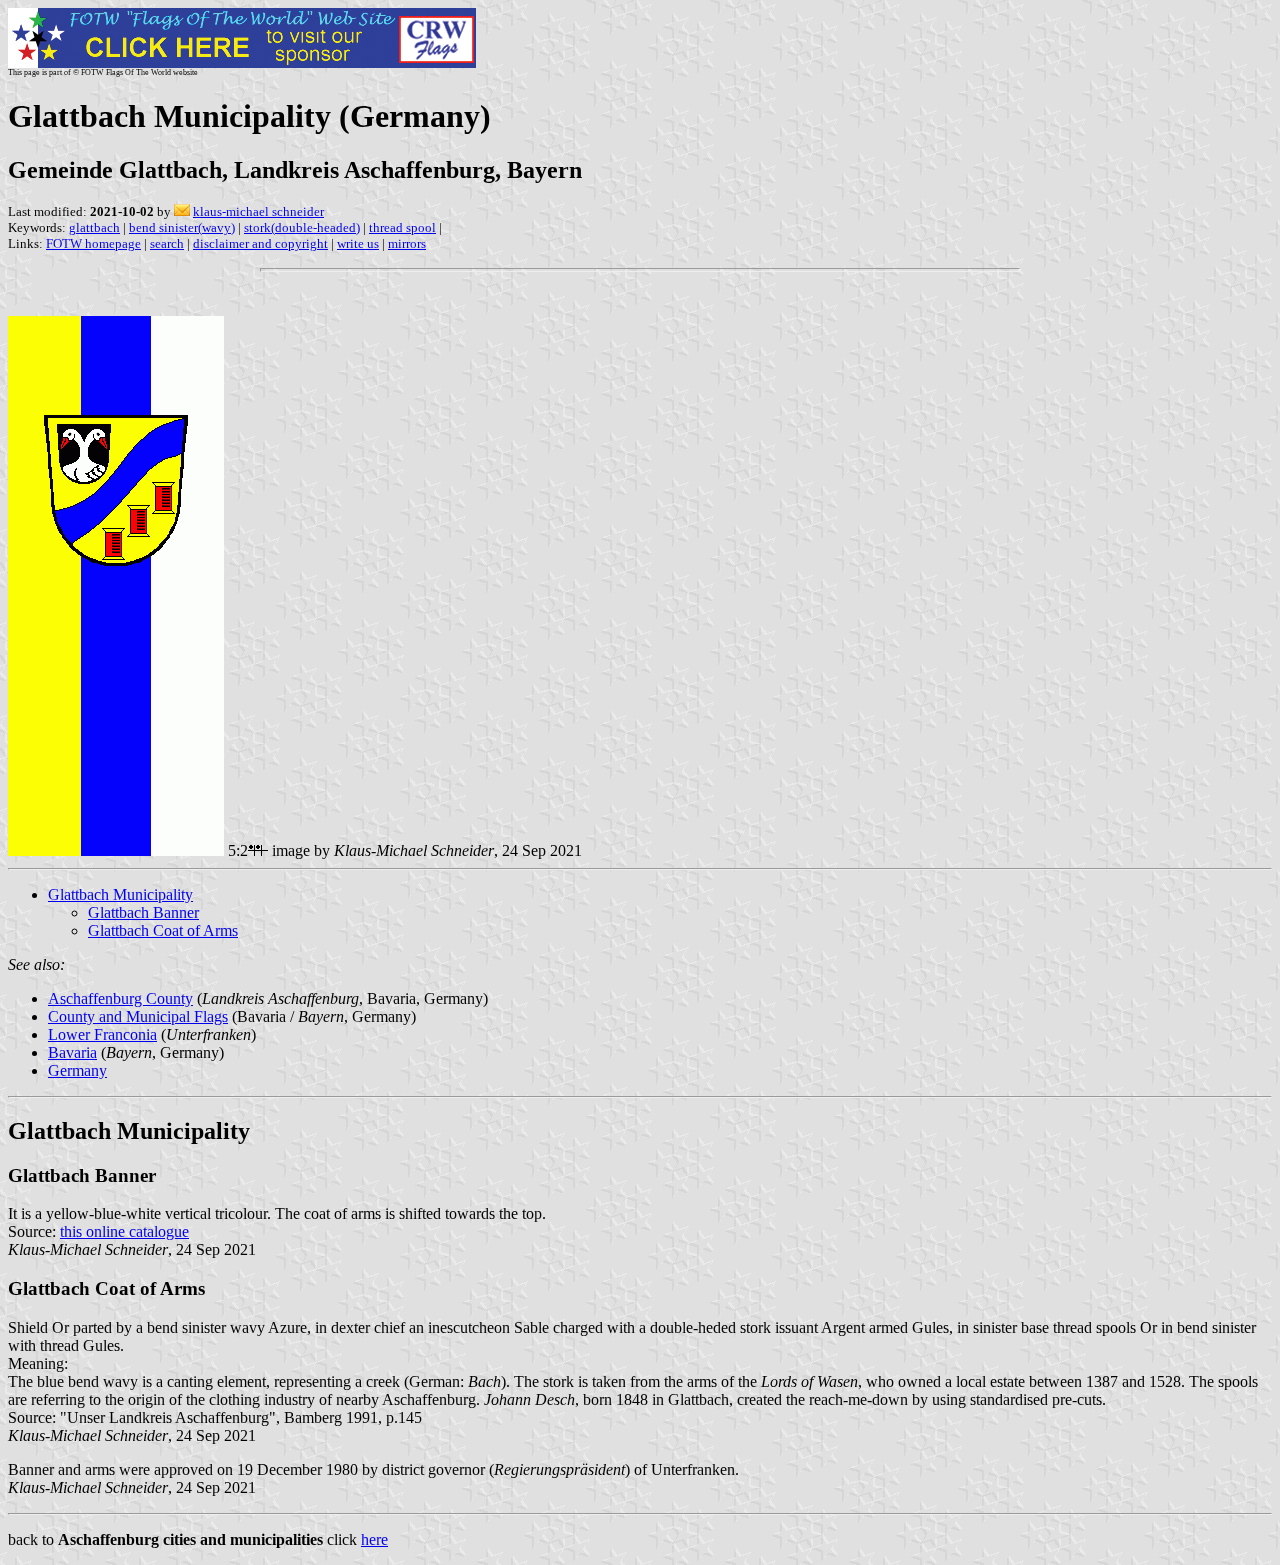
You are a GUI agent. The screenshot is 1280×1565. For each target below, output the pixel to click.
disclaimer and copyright (260, 243)
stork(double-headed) (302, 227)
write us (358, 243)
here (374, 1539)
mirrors (407, 243)
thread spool (402, 227)
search (167, 243)
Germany (77, 1070)
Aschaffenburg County (120, 998)
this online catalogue (124, 1231)
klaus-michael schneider (258, 211)
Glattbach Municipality (120, 894)
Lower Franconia (102, 1034)
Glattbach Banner (143, 912)
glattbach (94, 227)
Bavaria (72, 1052)
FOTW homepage (93, 243)
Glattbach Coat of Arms (163, 930)
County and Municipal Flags (138, 1016)
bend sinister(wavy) (182, 227)
